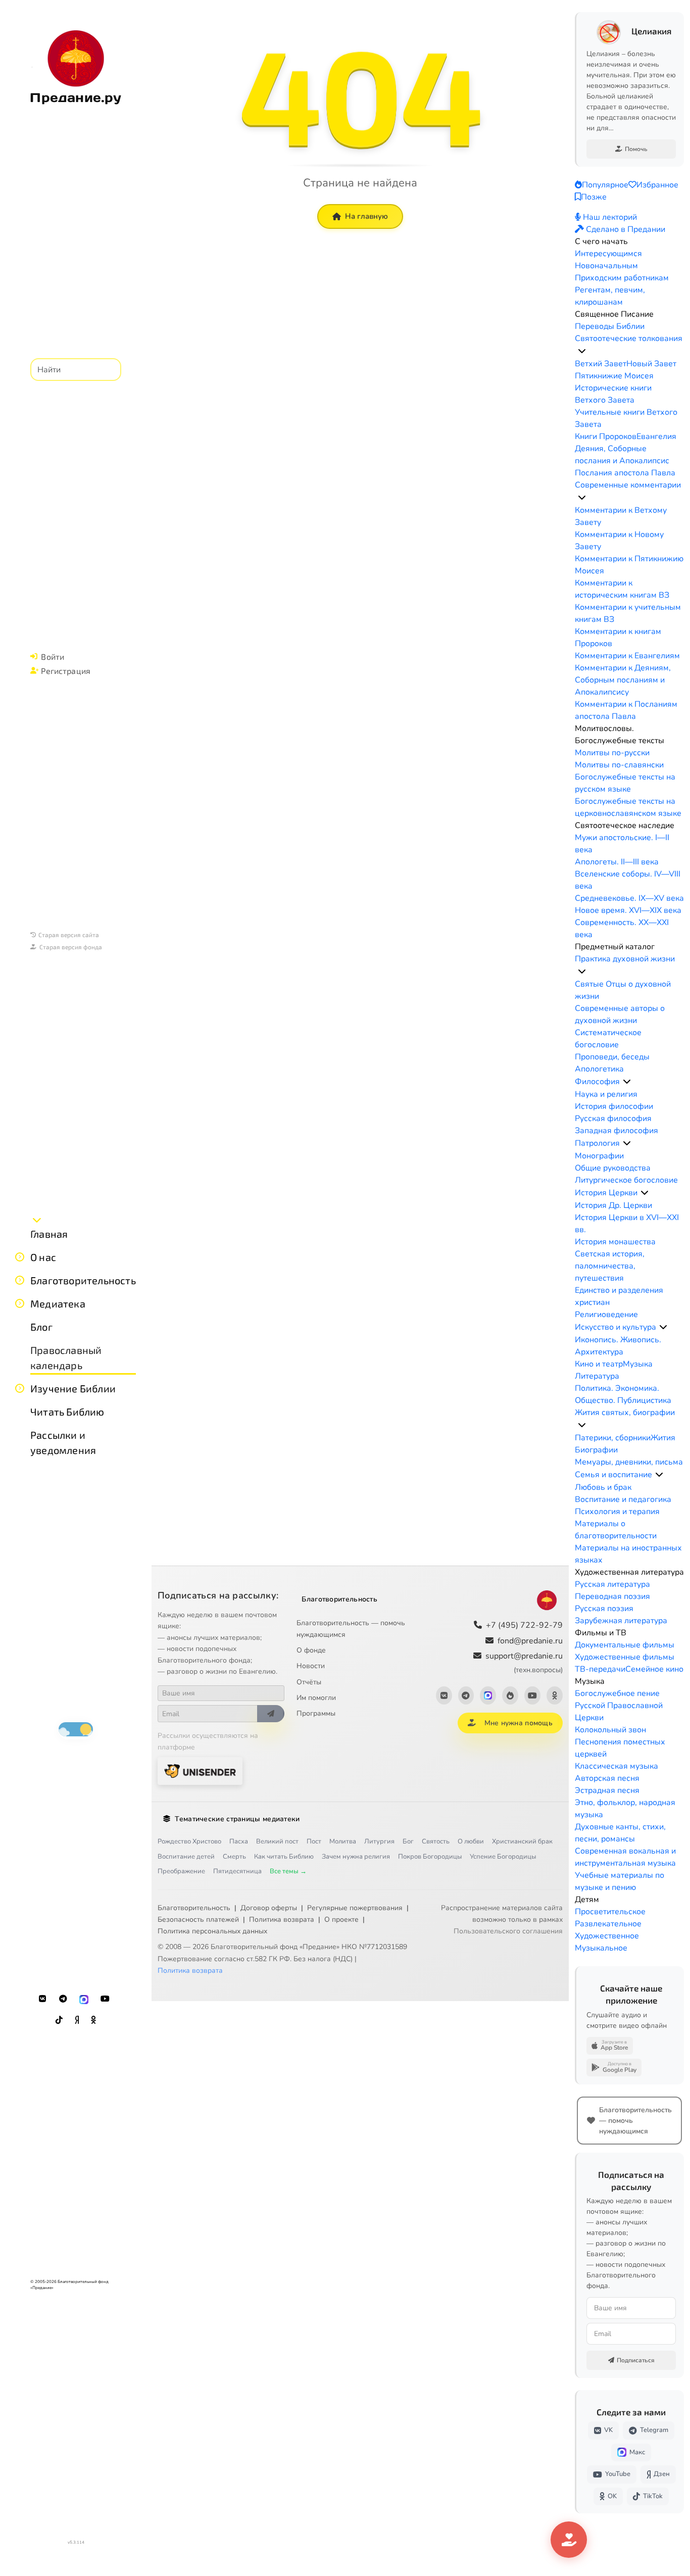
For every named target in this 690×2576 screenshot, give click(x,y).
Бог (408, 1841)
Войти (53, 657)
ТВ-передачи (600, 1669)
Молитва (343, 1841)
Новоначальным (606, 266)
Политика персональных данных (212, 1931)
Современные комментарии (628, 485)
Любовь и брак (603, 1487)
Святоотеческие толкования (629, 338)
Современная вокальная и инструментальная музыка (625, 1857)
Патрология (597, 1143)
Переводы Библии (610, 326)
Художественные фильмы (625, 1657)
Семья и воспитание (613, 1475)
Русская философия (613, 1119)
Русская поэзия (604, 1609)
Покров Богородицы (430, 1857)
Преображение (181, 1871)
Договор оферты (269, 1908)
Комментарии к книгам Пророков (618, 638)
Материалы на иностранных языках (628, 1554)
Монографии (599, 1156)
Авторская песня (607, 1778)
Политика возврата (282, 1919)
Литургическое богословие (626, 1180)
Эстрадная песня (607, 1790)
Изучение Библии (73, 1388)
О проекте (341, 1919)
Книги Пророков (606, 436)
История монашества (615, 1242)
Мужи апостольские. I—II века (622, 844)
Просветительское (610, 1912)
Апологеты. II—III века (617, 862)
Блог (41, 1327)
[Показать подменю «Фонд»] (20, 1280)
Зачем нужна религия (356, 1857)
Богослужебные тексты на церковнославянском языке (628, 807)
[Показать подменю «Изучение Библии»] (20, 1388)
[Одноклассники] (93, 2020)
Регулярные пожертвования (355, 1908)
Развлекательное (608, 1924)
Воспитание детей (186, 1857)
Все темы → (288, 1871)
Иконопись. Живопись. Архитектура (618, 1346)
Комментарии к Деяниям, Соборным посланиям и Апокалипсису (623, 680)
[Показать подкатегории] (582, 351)
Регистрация (66, 671)
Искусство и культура (615, 1327)
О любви (471, 1841)
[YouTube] (105, 1999)
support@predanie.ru (524, 1662)
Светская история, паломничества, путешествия (610, 1266)
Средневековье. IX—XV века (629, 898)
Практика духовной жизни (625, 959)
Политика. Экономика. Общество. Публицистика (623, 1394)
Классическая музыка (617, 1766)
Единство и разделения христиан (619, 1296)
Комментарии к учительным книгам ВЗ (628, 613)
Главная (49, 1234)
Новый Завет (651, 364)
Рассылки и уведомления (63, 1442)
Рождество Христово (189, 1841)
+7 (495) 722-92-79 (524, 1625)
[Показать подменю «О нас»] (20, 1257)
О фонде (311, 1650)
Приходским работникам (622, 278)
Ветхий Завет (601, 364)
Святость (436, 1841)
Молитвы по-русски (612, 753)
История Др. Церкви (613, 1205)
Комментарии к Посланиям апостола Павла (626, 710)
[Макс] (84, 1999)
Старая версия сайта (69, 935)
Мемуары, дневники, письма (629, 1462)
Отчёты (309, 1682)
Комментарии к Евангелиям (627, 656)
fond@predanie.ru (530, 1641)
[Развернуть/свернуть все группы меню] (37, 1220)
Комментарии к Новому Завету (619, 541)
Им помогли (316, 1698)
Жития (663, 1438)
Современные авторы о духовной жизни (620, 1014)
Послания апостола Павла (625, 473)
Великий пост (277, 1841)
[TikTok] (59, 2020)
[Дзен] (77, 2020)
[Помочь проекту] (569, 2540)
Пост (314, 1841)
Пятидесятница (237, 1871)
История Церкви (606, 1193)
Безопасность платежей (198, 1919)
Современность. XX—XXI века (622, 929)
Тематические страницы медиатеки (237, 1819)
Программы (316, 1713)
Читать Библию (67, 1412)
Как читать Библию (284, 1857)
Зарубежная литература (621, 1621)
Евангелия (656, 436)
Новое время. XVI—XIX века (628, 910)
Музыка (638, 1364)
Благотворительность (83, 1280)
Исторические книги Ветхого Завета (613, 394)
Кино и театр (599, 1364)
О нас (43, 1257)
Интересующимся (608, 254)
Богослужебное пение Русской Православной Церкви (619, 1706)
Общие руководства (613, 1168)
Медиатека (58, 1303)
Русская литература (612, 1584)
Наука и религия (606, 1094)
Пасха (239, 1841)
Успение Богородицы (503, 1857)
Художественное (607, 1936)
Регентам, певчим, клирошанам (610, 296)
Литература (597, 1376)
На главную (366, 216)
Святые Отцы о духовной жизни (623, 990)
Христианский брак (522, 1841)
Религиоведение (606, 1315)
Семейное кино (654, 1669)
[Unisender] (200, 1771)
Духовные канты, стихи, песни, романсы (620, 1833)
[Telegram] (63, 1999)
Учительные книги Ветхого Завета (626, 418)
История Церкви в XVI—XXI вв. (627, 1224)
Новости (311, 1666)
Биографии (596, 1450)
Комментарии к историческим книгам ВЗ (622, 589)
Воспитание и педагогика (623, 1499)
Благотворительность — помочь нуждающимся (351, 1629)
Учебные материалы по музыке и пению (620, 1881)
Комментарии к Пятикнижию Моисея (629, 565)
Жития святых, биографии (625, 1413)
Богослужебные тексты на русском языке (625, 783)
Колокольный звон (610, 1730)
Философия (597, 1082)
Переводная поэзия (612, 1596)
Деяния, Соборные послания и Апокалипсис (622, 455)
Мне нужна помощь (519, 1723)
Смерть (234, 1857)
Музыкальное (601, 1948)
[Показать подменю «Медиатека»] (20, 1303)
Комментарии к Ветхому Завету (621, 516)
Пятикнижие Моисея (614, 376)
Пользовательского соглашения (508, 1931)
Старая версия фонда (71, 947)
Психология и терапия (617, 1512)
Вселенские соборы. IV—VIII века (628, 880)
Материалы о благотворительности (616, 1530)
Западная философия (617, 1131)
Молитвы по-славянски (619, 765)
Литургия (379, 1841)
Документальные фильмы (625, 1645)
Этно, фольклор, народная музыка (625, 1809)
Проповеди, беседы (612, 1057)
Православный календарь (66, 1357)
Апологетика (599, 1069)
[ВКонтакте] (42, 1999)
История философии (614, 1106)
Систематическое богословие (608, 1039)
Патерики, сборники (613, 1438)
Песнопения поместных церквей (620, 1748)
